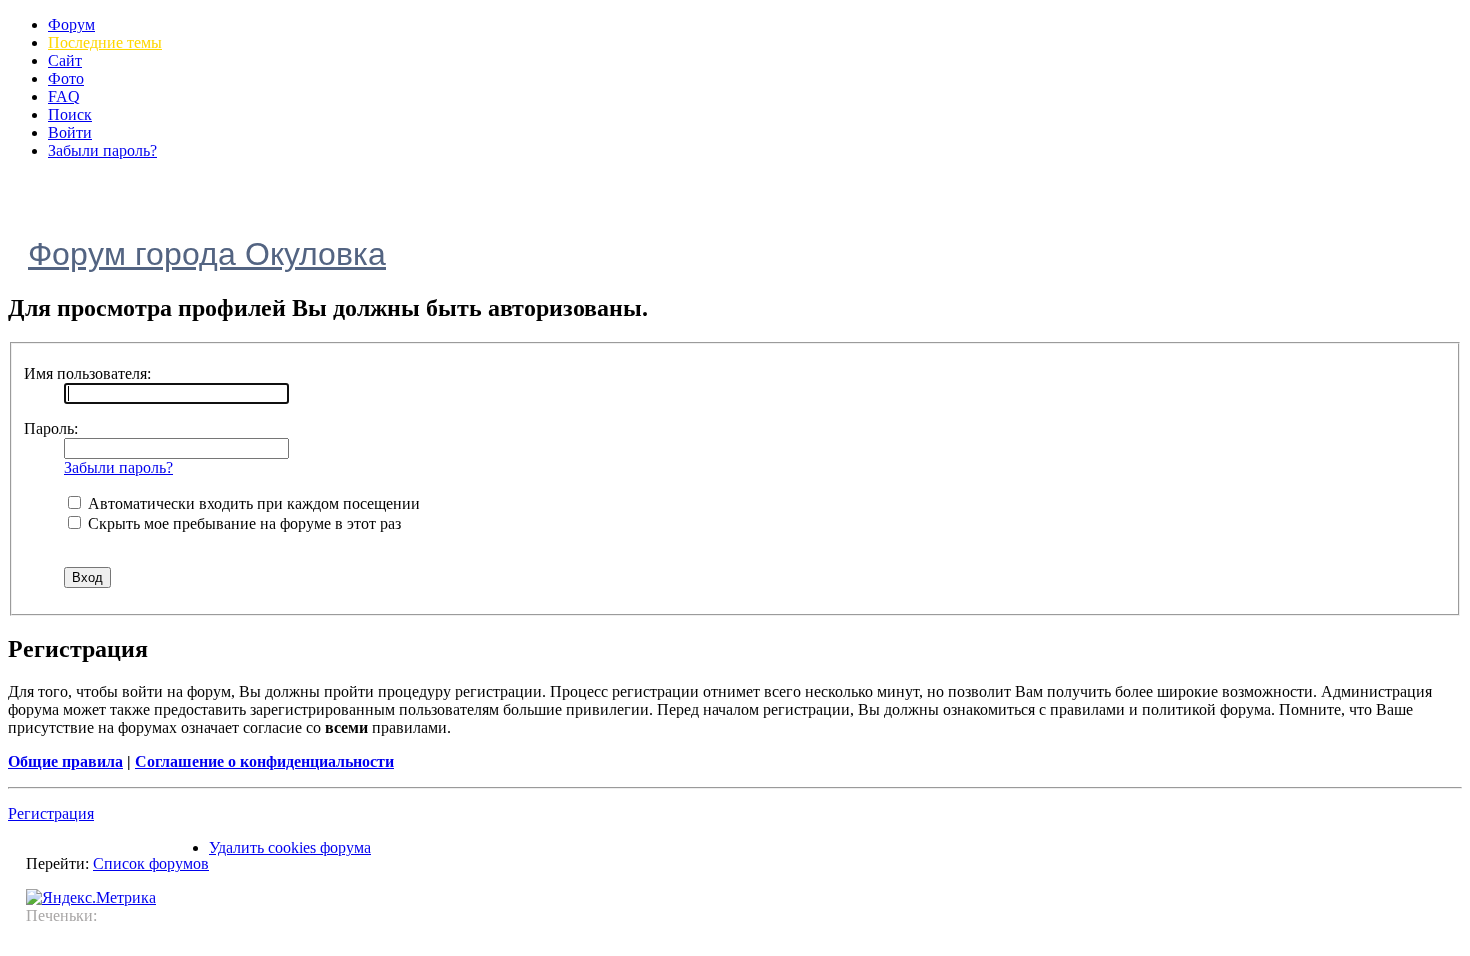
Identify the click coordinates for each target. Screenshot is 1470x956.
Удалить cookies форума (290, 847)
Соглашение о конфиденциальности (264, 761)
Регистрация (51, 813)
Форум (71, 24)
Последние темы (105, 42)
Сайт (65, 60)
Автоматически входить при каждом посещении (252, 503)
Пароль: (51, 428)
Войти (70, 132)
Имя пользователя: (87, 373)
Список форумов (151, 863)
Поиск (70, 114)
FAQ (64, 96)
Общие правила (65, 761)
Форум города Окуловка (207, 254)
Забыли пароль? (102, 150)
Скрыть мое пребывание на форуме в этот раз (242, 523)
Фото (66, 78)
